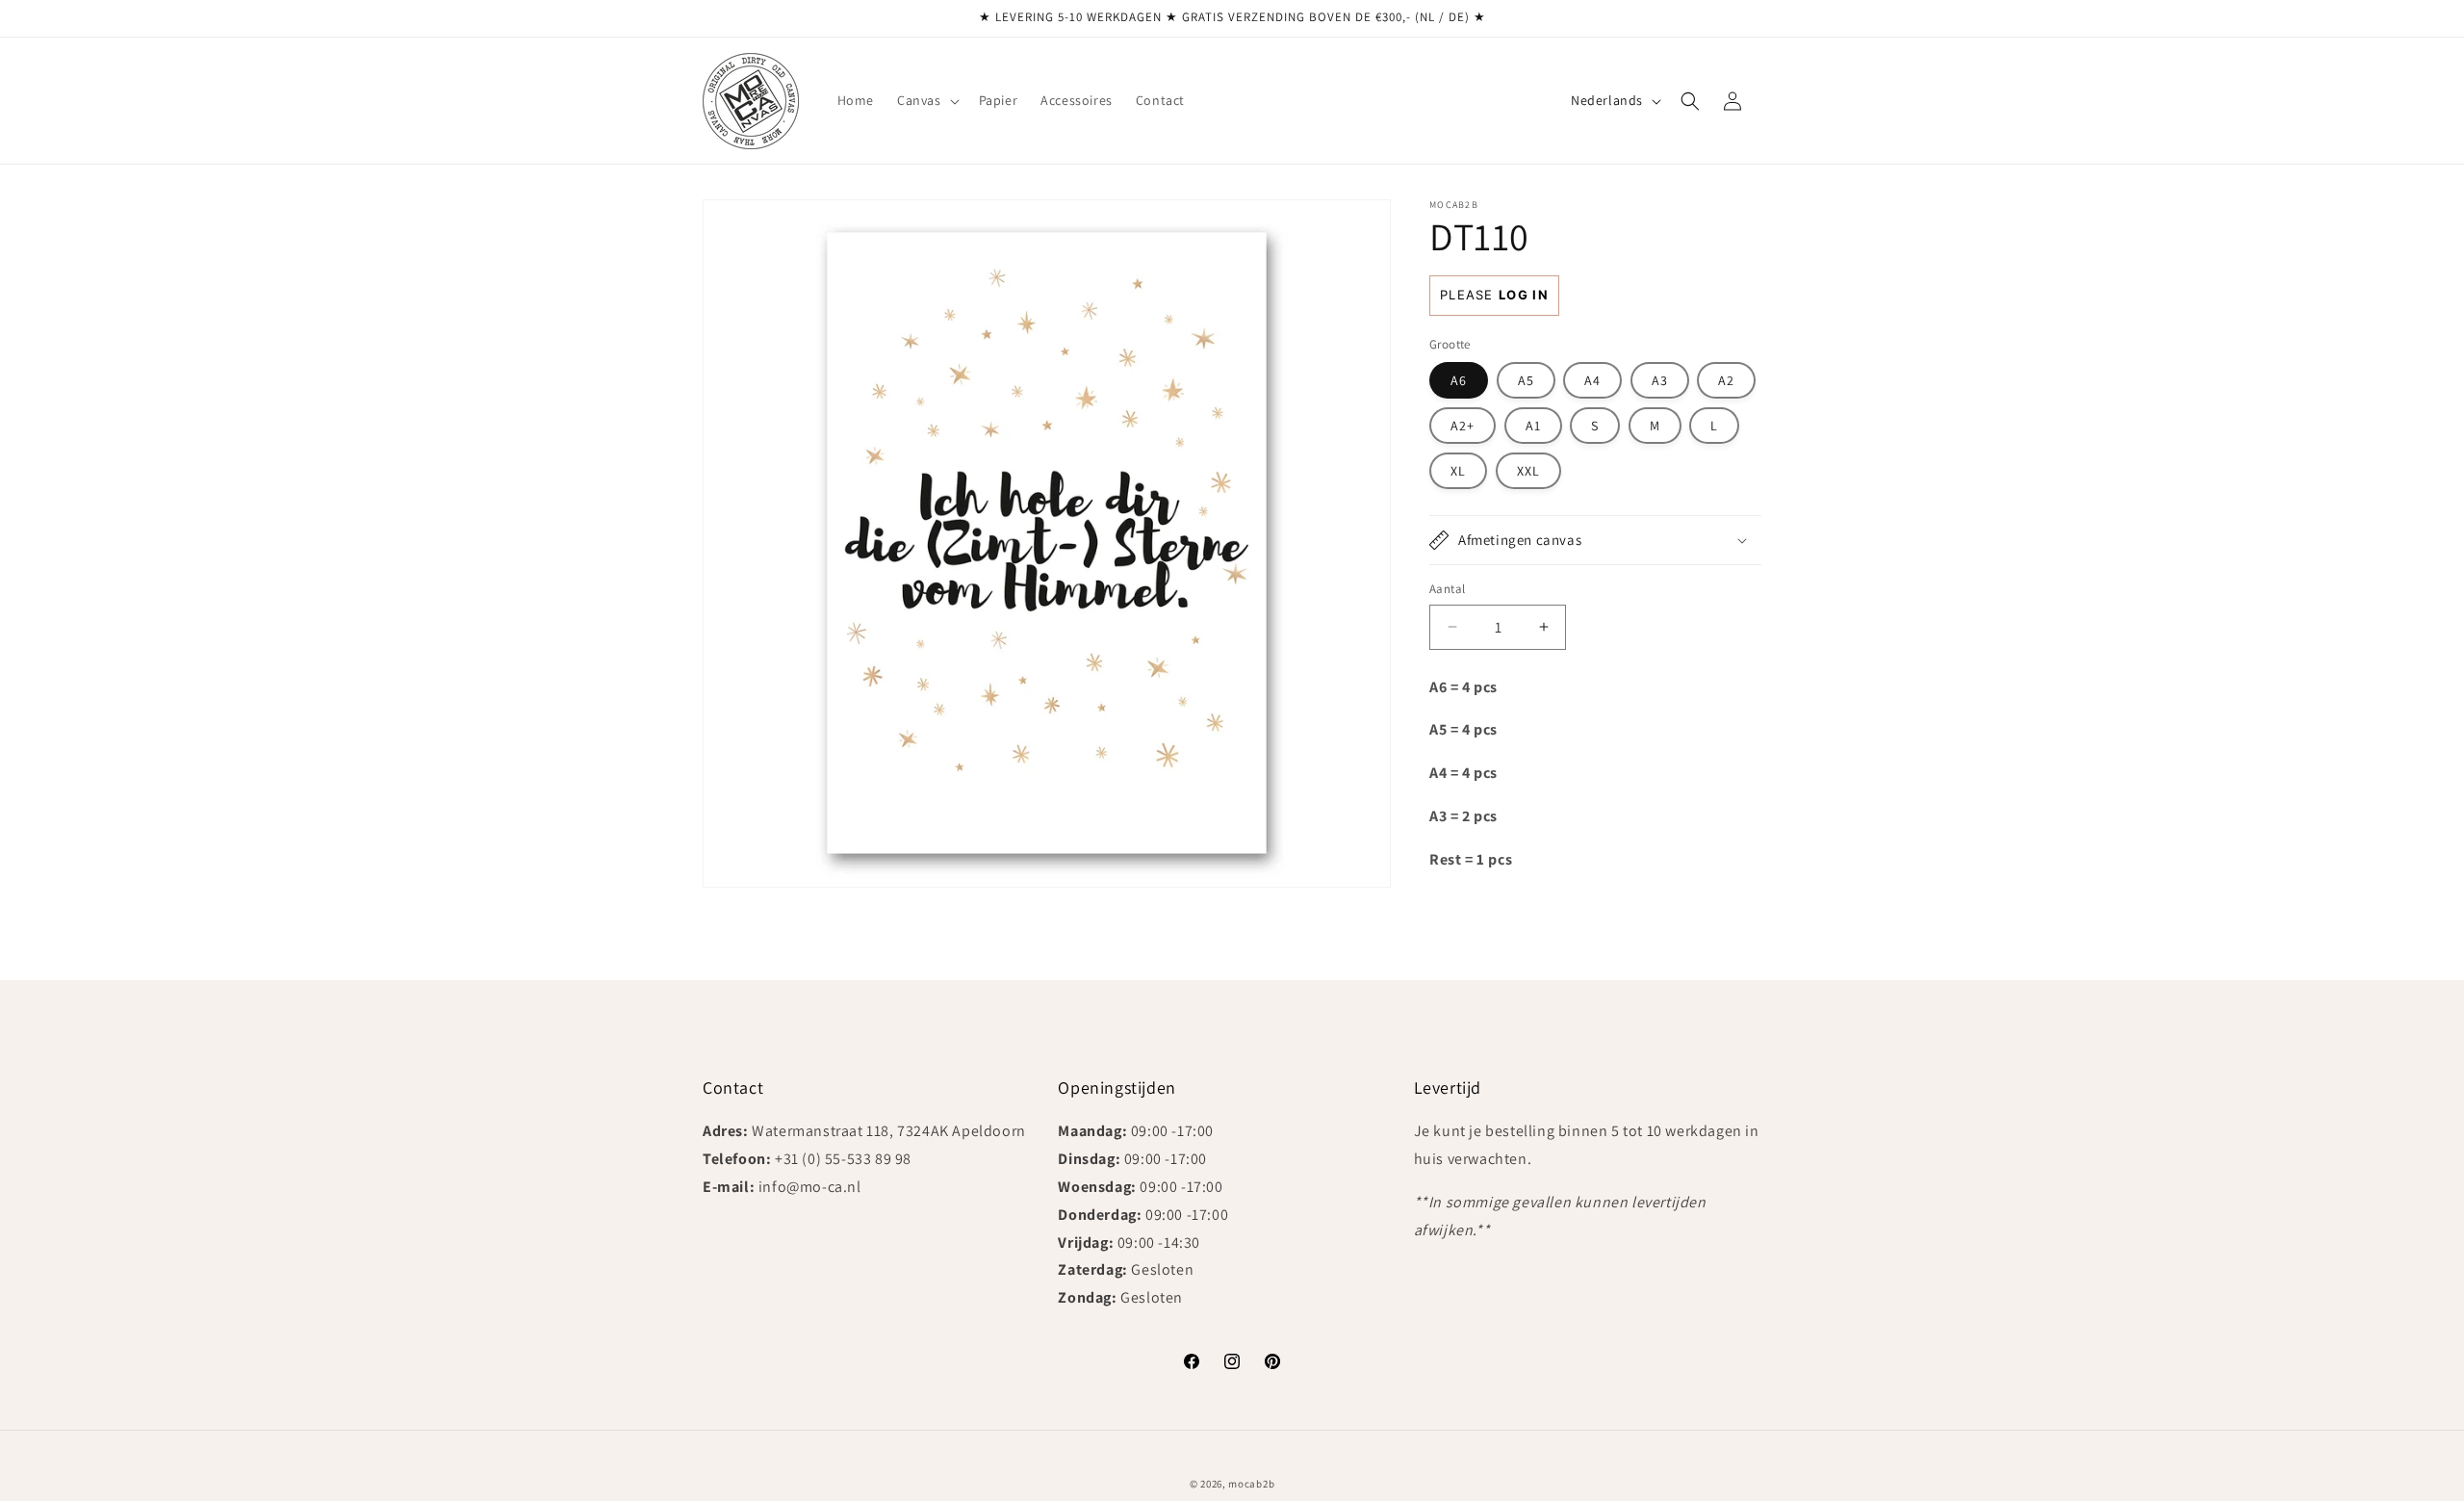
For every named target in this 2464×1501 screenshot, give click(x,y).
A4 (1592, 380)
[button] (926, 100)
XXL (1528, 471)
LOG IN (1524, 295)
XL (1458, 471)
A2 (1726, 380)
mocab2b (1251, 1484)
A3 (1660, 380)
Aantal (1447, 589)
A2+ (1463, 426)
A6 (1459, 380)
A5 (1526, 380)
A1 (1533, 426)
